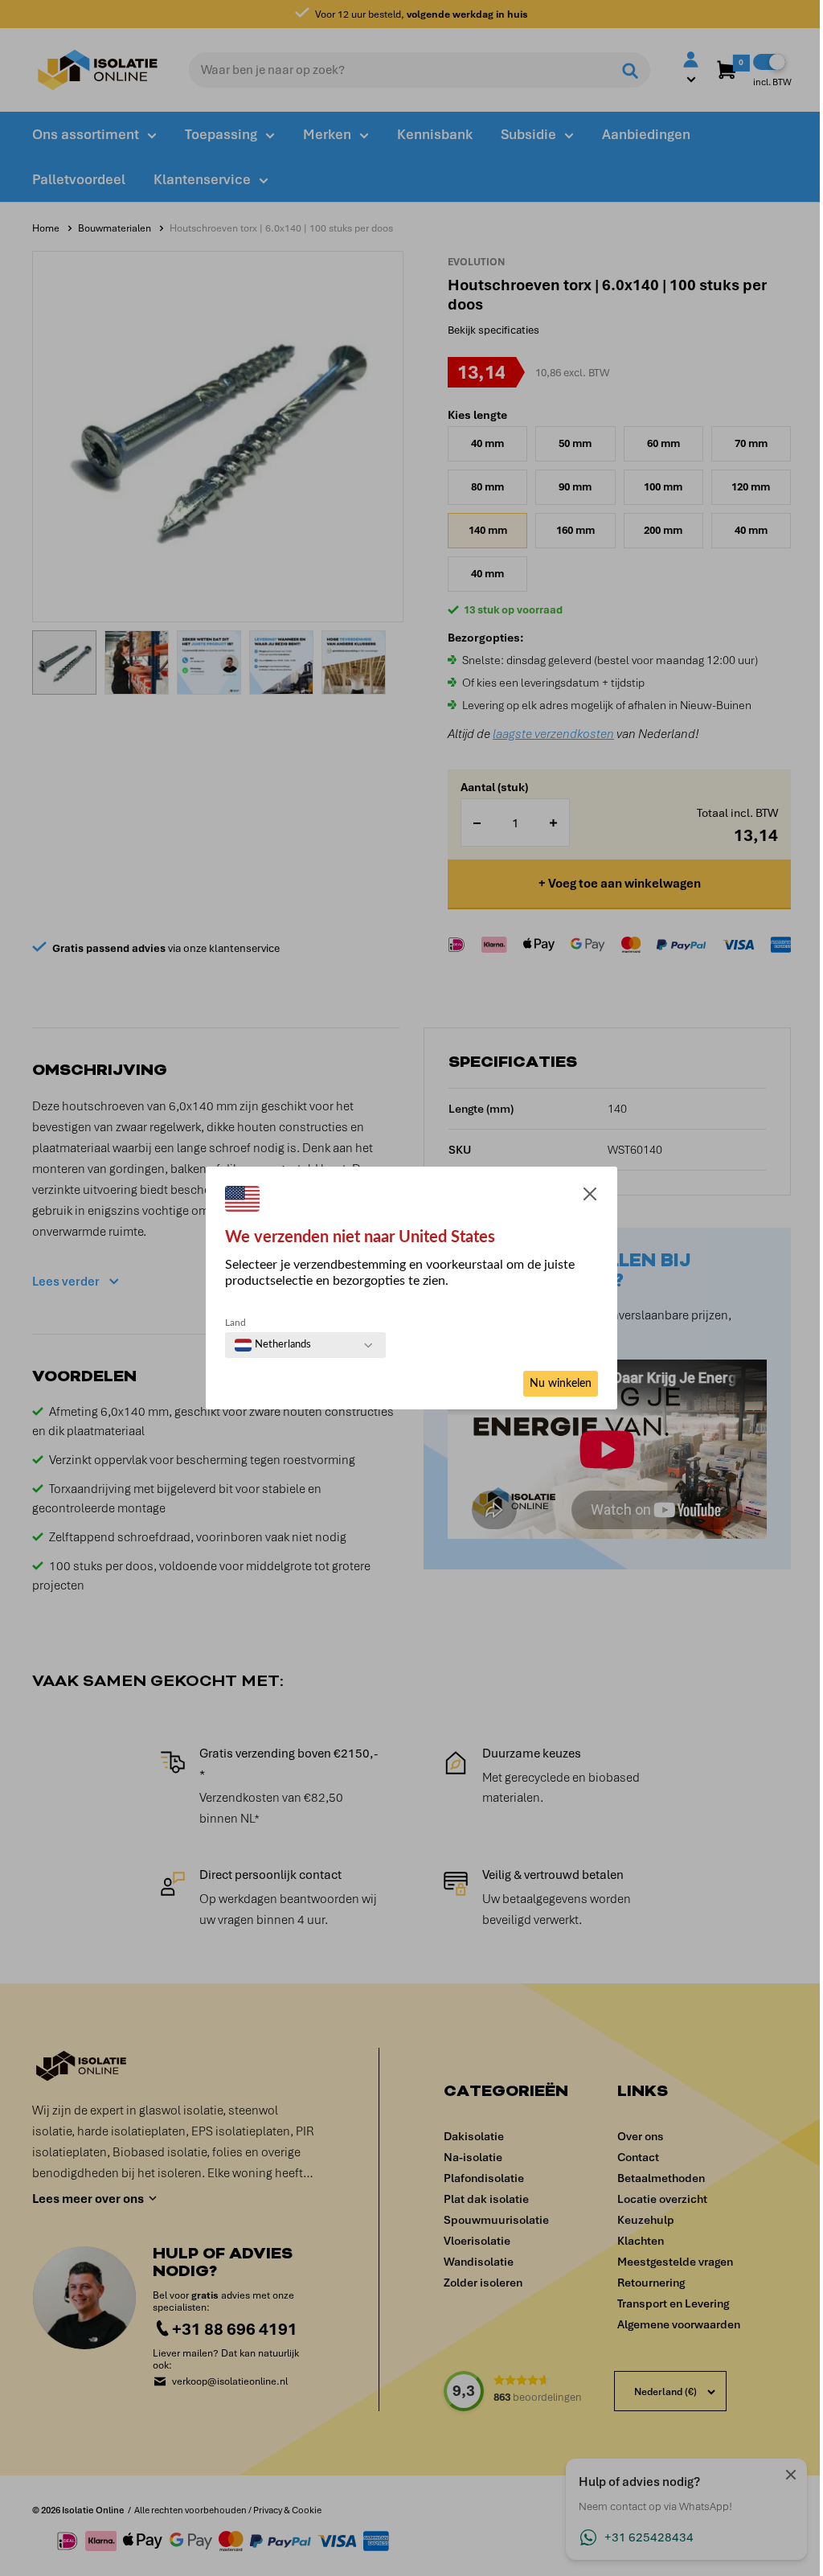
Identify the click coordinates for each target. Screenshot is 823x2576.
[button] (590, 1197)
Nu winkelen (561, 1384)
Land (235, 1323)
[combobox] (273, 1345)
